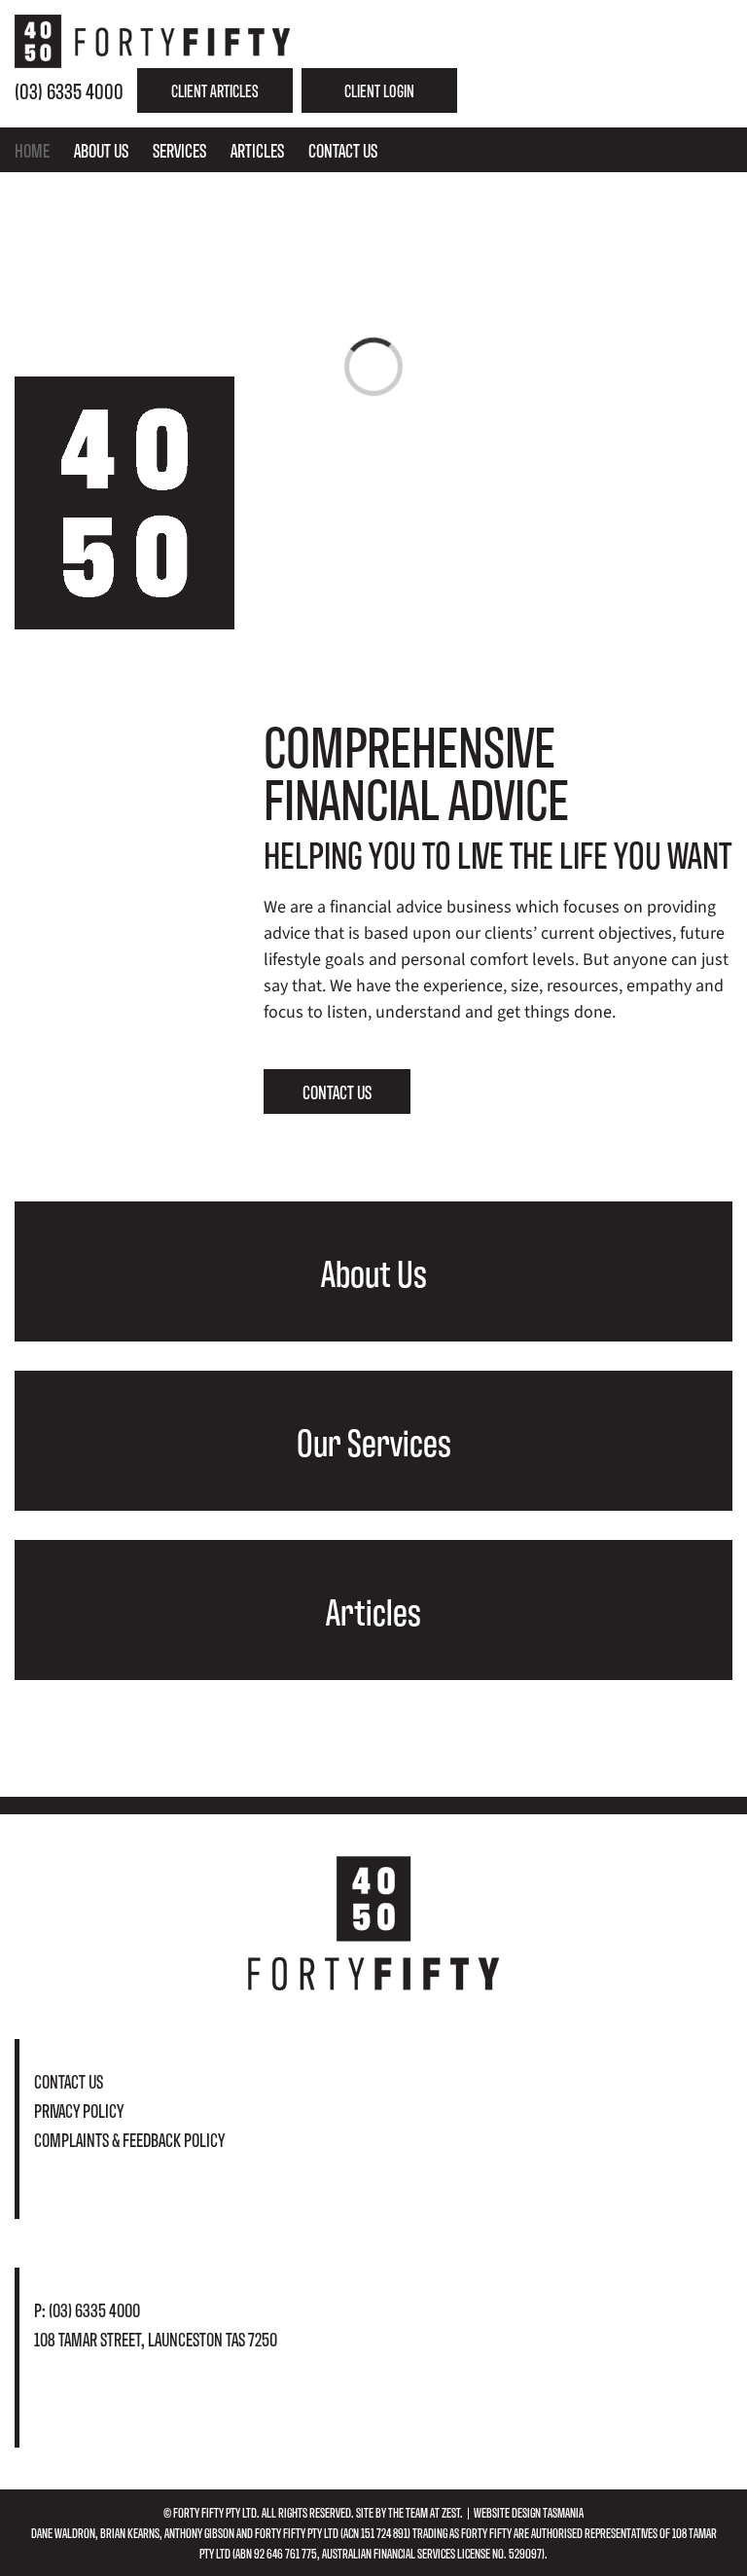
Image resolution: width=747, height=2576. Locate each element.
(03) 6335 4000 (69, 90)
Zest (451, 2512)
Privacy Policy (79, 2110)
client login (379, 90)
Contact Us (69, 2080)
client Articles (215, 90)
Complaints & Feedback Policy (129, 2139)
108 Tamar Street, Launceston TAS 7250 (156, 2338)
